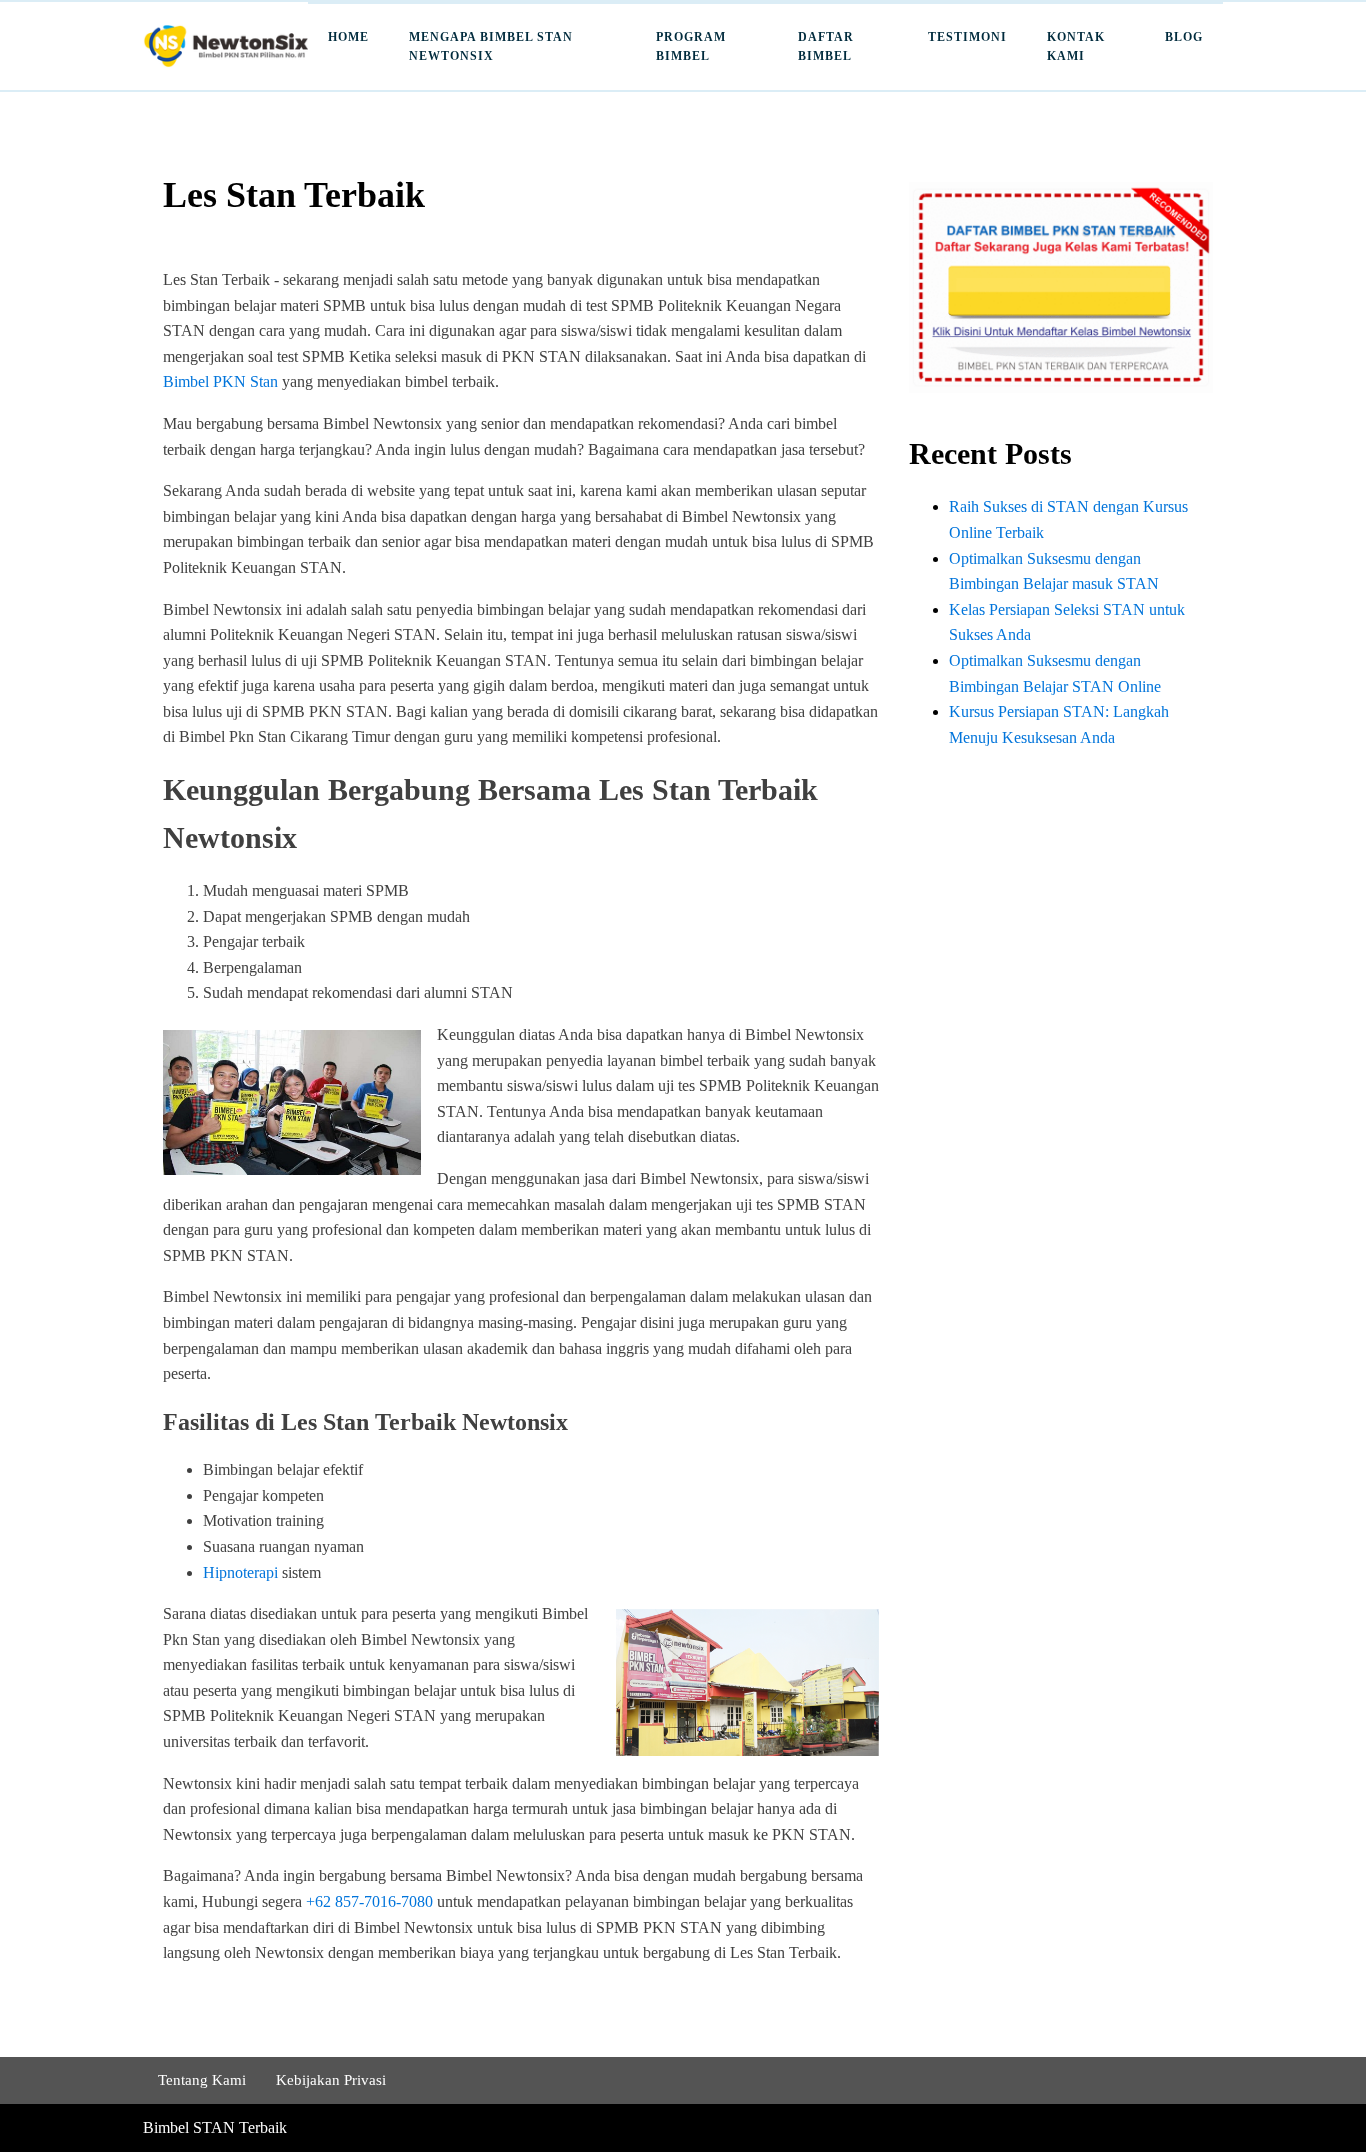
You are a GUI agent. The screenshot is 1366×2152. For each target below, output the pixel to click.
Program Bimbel (691, 46)
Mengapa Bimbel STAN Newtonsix (491, 46)
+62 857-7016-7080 (369, 1901)
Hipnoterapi (240, 1572)
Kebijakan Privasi (331, 2080)
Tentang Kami (202, 2080)
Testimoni (967, 37)
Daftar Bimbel (826, 46)
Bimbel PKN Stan (220, 381)
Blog (1184, 37)
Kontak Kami (1076, 46)
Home (348, 37)
